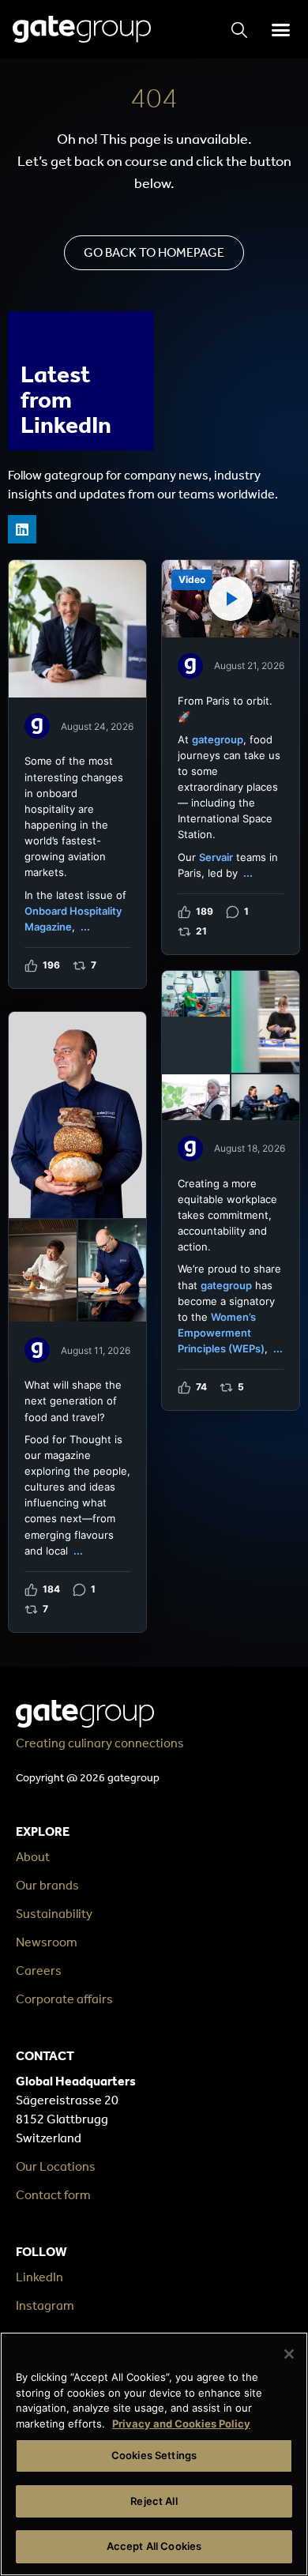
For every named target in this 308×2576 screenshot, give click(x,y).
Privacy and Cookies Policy (181, 2424)
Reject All (154, 2501)
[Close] (289, 2354)
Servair (216, 857)
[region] (154, 2454)
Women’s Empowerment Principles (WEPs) (221, 1333)
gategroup (218, 739)
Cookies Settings (154, 2455)
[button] (280, 29)
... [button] (85, 927)
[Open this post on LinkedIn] (77, 774)
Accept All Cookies (154, 2546)
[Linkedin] (22, 529)
